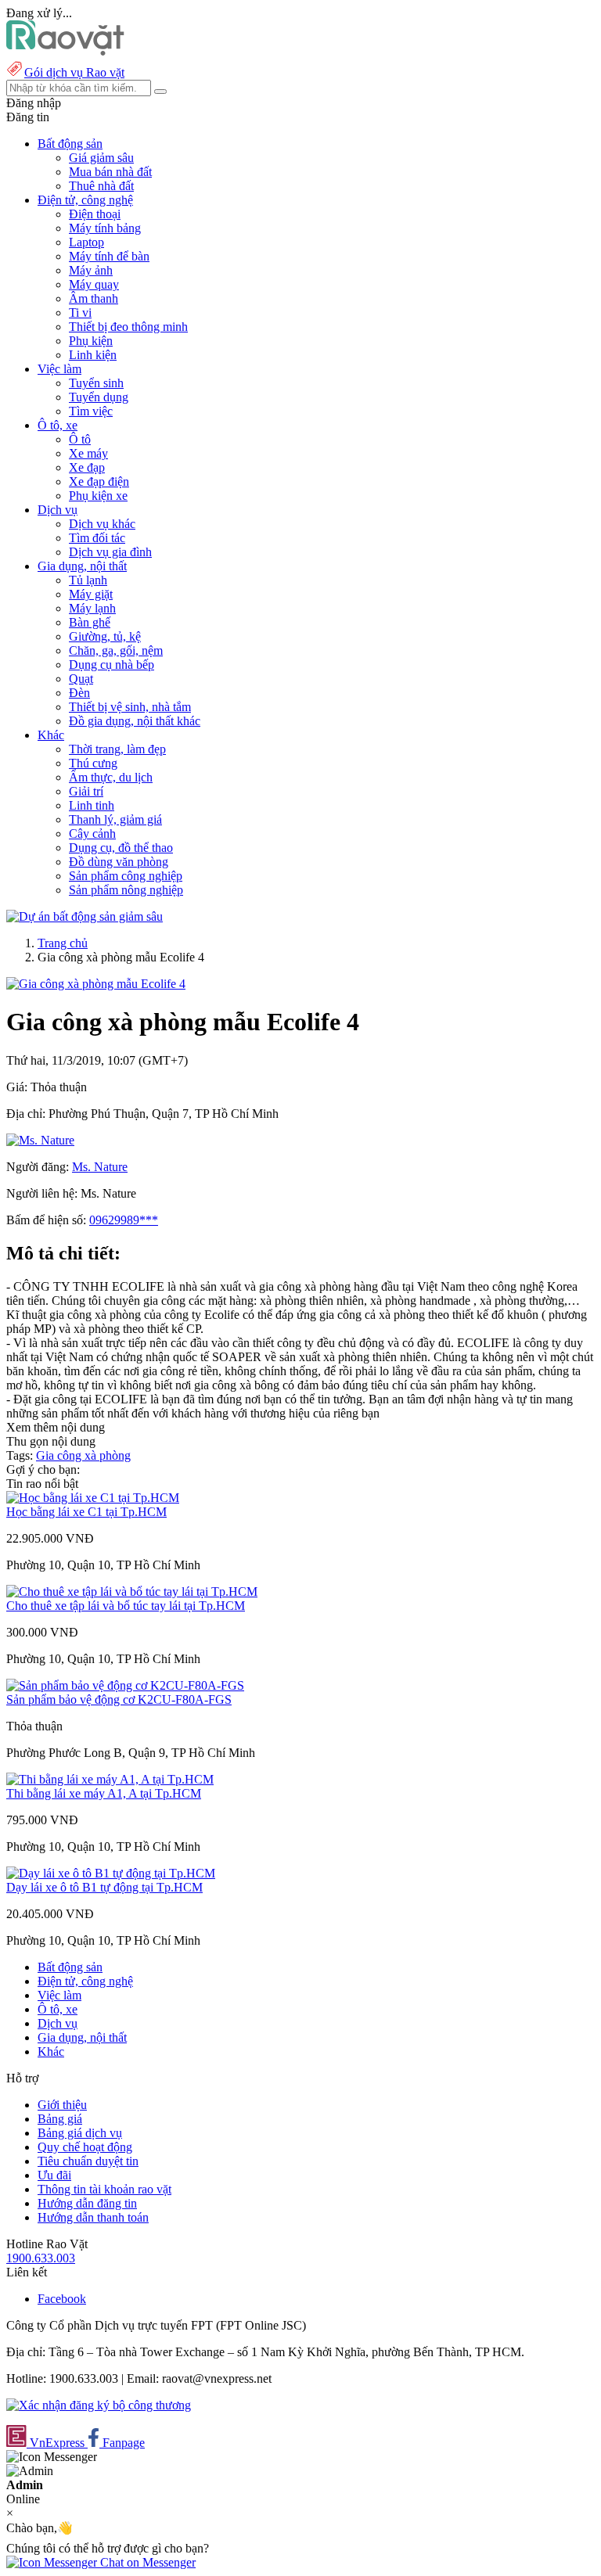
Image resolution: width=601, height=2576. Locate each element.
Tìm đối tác (97, 538)
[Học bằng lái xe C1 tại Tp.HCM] (93, 1498)
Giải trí (86, 791)
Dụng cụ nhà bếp (112, 665)
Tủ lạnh (88, 580)
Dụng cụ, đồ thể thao (121, 848)
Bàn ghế (90, 622)
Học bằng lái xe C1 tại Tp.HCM (86, 1512)
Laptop (86, 242)
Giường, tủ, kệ (105, 636)
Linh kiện (93, 355)
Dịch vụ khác (102, 524)
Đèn (79, 693)
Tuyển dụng (99, 397)
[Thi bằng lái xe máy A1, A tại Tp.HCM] (110, 1779)
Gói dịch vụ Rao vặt (74, 72)
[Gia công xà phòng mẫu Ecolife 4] (96, 984)
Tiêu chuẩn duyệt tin (88, 2161)
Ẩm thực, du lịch (111, 777)
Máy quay (94, 284)
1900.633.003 (41, 2258)
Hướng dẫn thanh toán (93, 2217)
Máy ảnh (91, 270)
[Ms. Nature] (40, 1140)
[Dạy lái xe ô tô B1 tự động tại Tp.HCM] (111, 1873)
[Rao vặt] (65, 51)
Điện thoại (95, 214)
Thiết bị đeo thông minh (128, 327)
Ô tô (80, 439)
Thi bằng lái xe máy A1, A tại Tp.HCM (104, 1793)
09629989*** (124, 1220)
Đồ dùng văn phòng (119, 862)
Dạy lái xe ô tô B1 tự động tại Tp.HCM (104, 1887)
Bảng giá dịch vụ (80, 2133)
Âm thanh (94, 298)
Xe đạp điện (99, 481)
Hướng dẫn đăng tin (87, 2203)
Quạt (81, 679)
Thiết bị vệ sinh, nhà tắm (130, 707)
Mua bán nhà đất (110, 172)
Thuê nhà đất (101, 186)
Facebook (62, 2299)
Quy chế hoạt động (85, 2147)
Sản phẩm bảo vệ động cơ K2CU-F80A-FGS (119, 1699)
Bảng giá (60, 2119)
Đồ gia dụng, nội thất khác (135, 721)
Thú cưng (93, 763)
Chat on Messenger (146, 2562)
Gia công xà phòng (83, 1455)
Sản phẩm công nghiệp (126, 876)
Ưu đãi (54, 2175)
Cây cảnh (92, 834)
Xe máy (88, 453)
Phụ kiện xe (98, 496)
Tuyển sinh (96, 383)
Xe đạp (87, 467)
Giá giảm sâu (101, 158)
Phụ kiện (91, 341)
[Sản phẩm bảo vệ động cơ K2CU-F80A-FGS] (125, 1685)
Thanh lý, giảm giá (115, 819)
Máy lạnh (92, 608)
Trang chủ (63, 943)
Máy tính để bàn (109, 256)
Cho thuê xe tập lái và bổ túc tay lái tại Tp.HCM (126, 1606)
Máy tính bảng (105, 228)
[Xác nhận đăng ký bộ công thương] (99, 2405)
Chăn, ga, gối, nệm (116, 650)
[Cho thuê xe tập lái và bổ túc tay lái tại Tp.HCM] (132, 1592)
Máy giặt (91, 594)
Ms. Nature (100, 1167)
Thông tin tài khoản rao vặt (104, 2189)
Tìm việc (91, 411)
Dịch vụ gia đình (110, 552)
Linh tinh (92, 805)
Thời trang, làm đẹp (117, 749)
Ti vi (80, 313)
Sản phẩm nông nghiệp (126, 890)
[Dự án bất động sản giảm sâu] (85, 916)
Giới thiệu (62, 2105)
